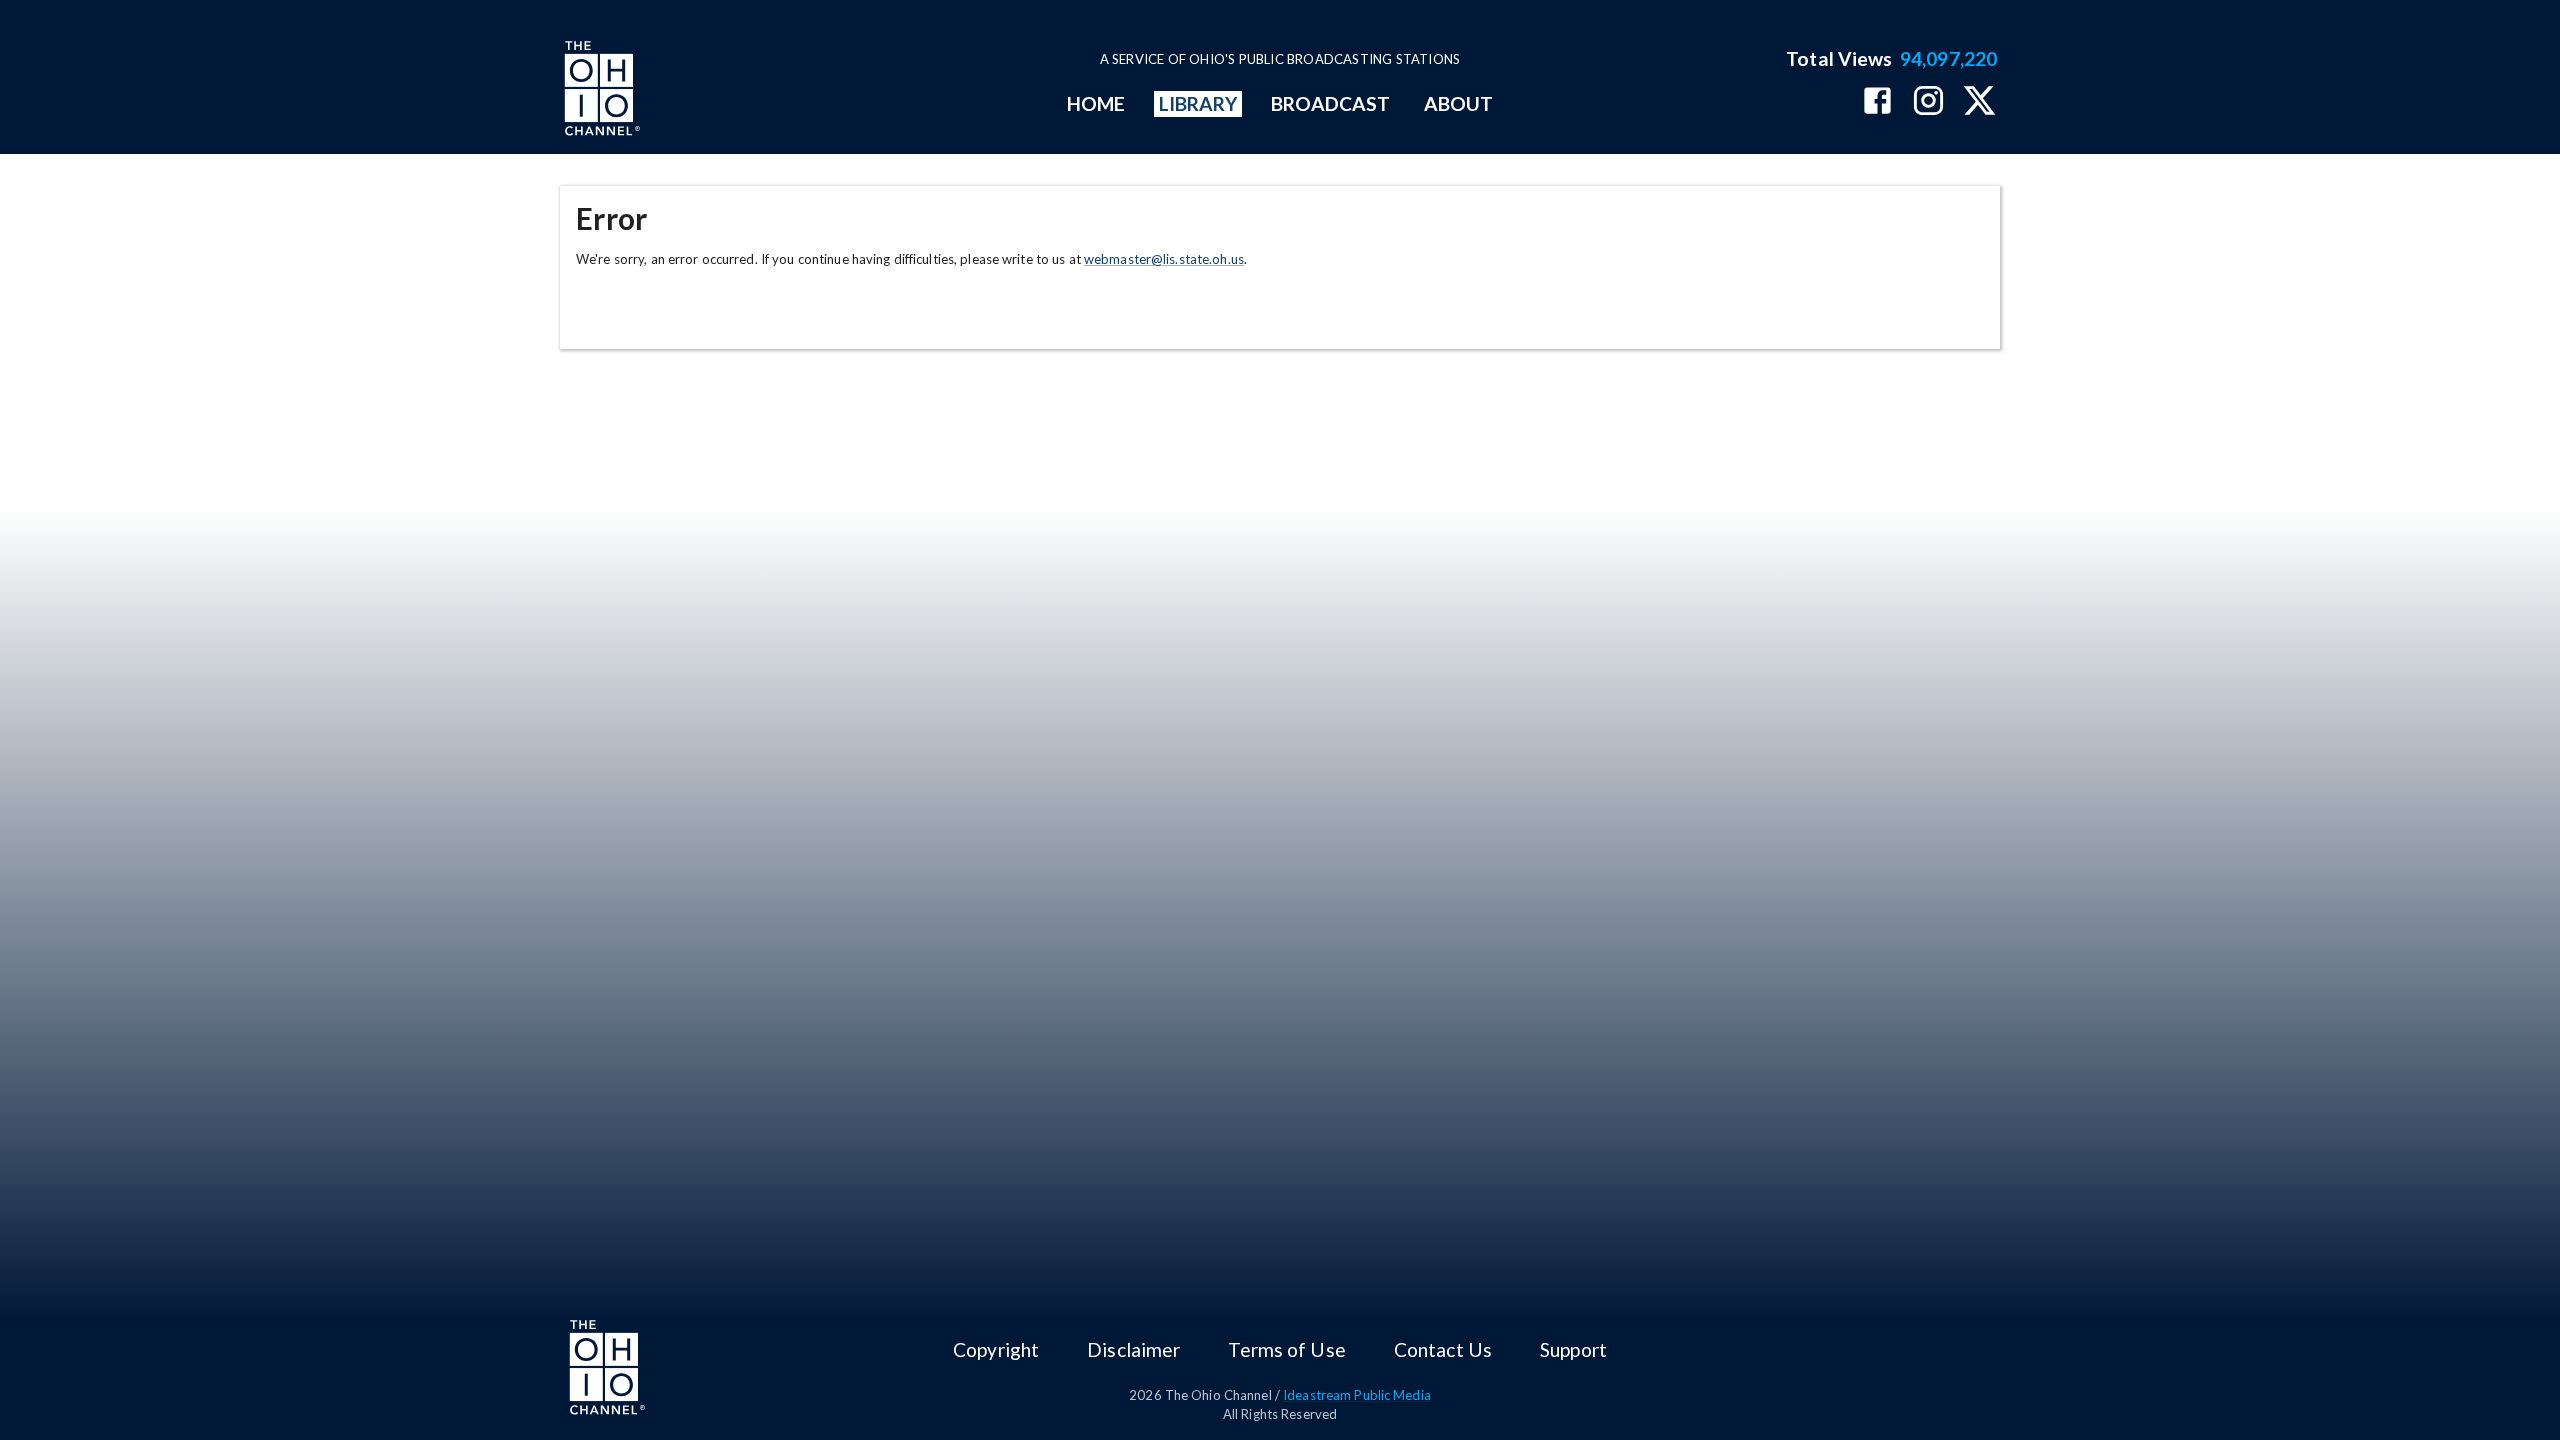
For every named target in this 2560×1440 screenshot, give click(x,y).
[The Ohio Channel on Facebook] (1877, 102)
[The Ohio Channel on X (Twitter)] (1979, 102)
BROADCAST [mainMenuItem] (1331, 103)
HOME (1096, 103)
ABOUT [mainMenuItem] (1458, 103)
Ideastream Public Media (1357, 1395)
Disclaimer (1133, 1349)
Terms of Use (1286, 1349)
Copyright (996, 1349)
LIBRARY (1198, 103)
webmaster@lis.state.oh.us (1164, 259)
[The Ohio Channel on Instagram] (1928, 102)
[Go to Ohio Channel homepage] (600, 91)
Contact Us (1443, 1349)
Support (1573, 1349)
